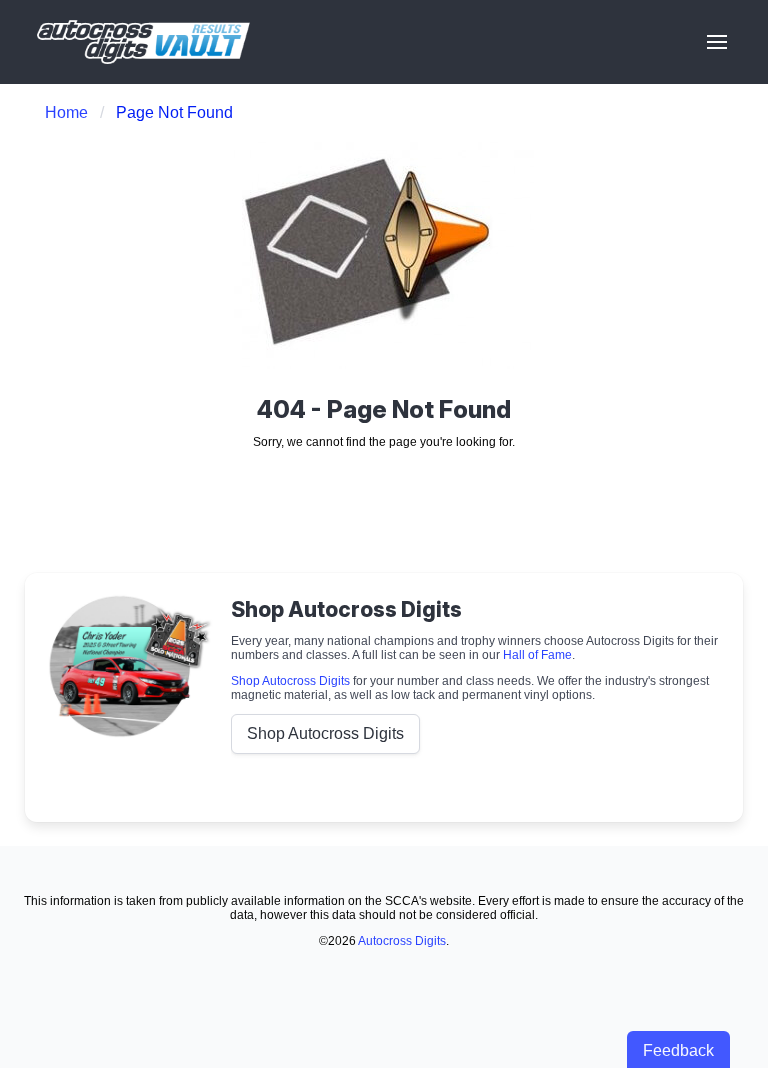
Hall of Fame (537, 655)
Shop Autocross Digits (290, 681)
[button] (717, 42)
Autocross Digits (402, 941)
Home (66, 112)
